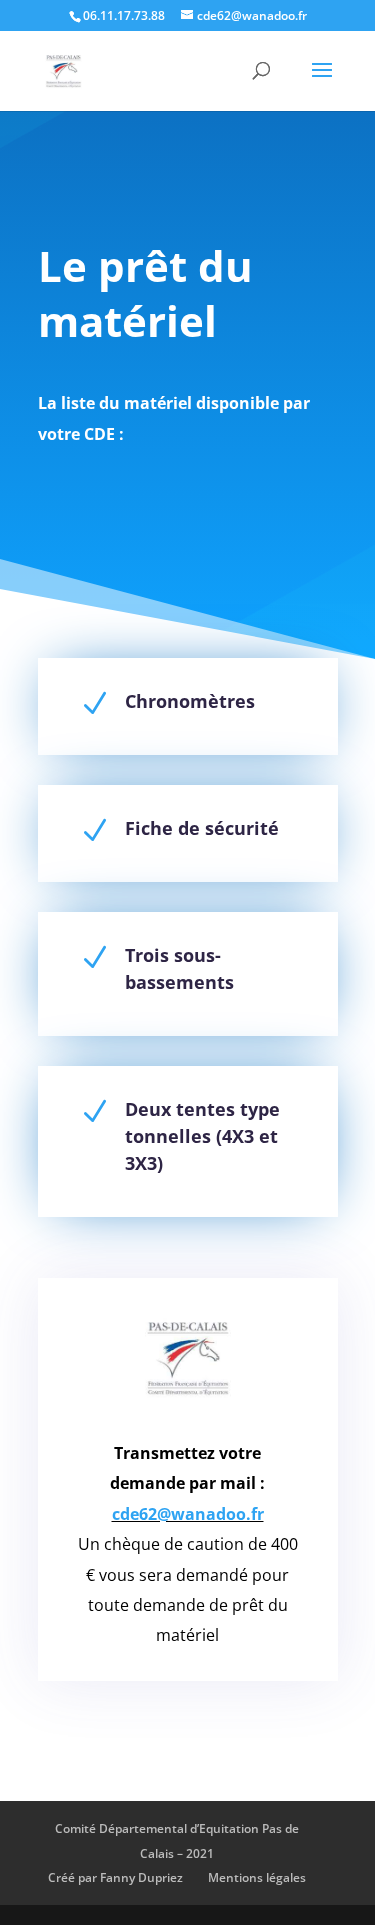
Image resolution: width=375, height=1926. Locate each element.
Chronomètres (190, 701)
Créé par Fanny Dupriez (115, 1877)
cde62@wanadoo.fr (188, 1514)
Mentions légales (257, 1877)
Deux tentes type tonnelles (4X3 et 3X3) (202, 1136)
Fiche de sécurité (202, 828)
